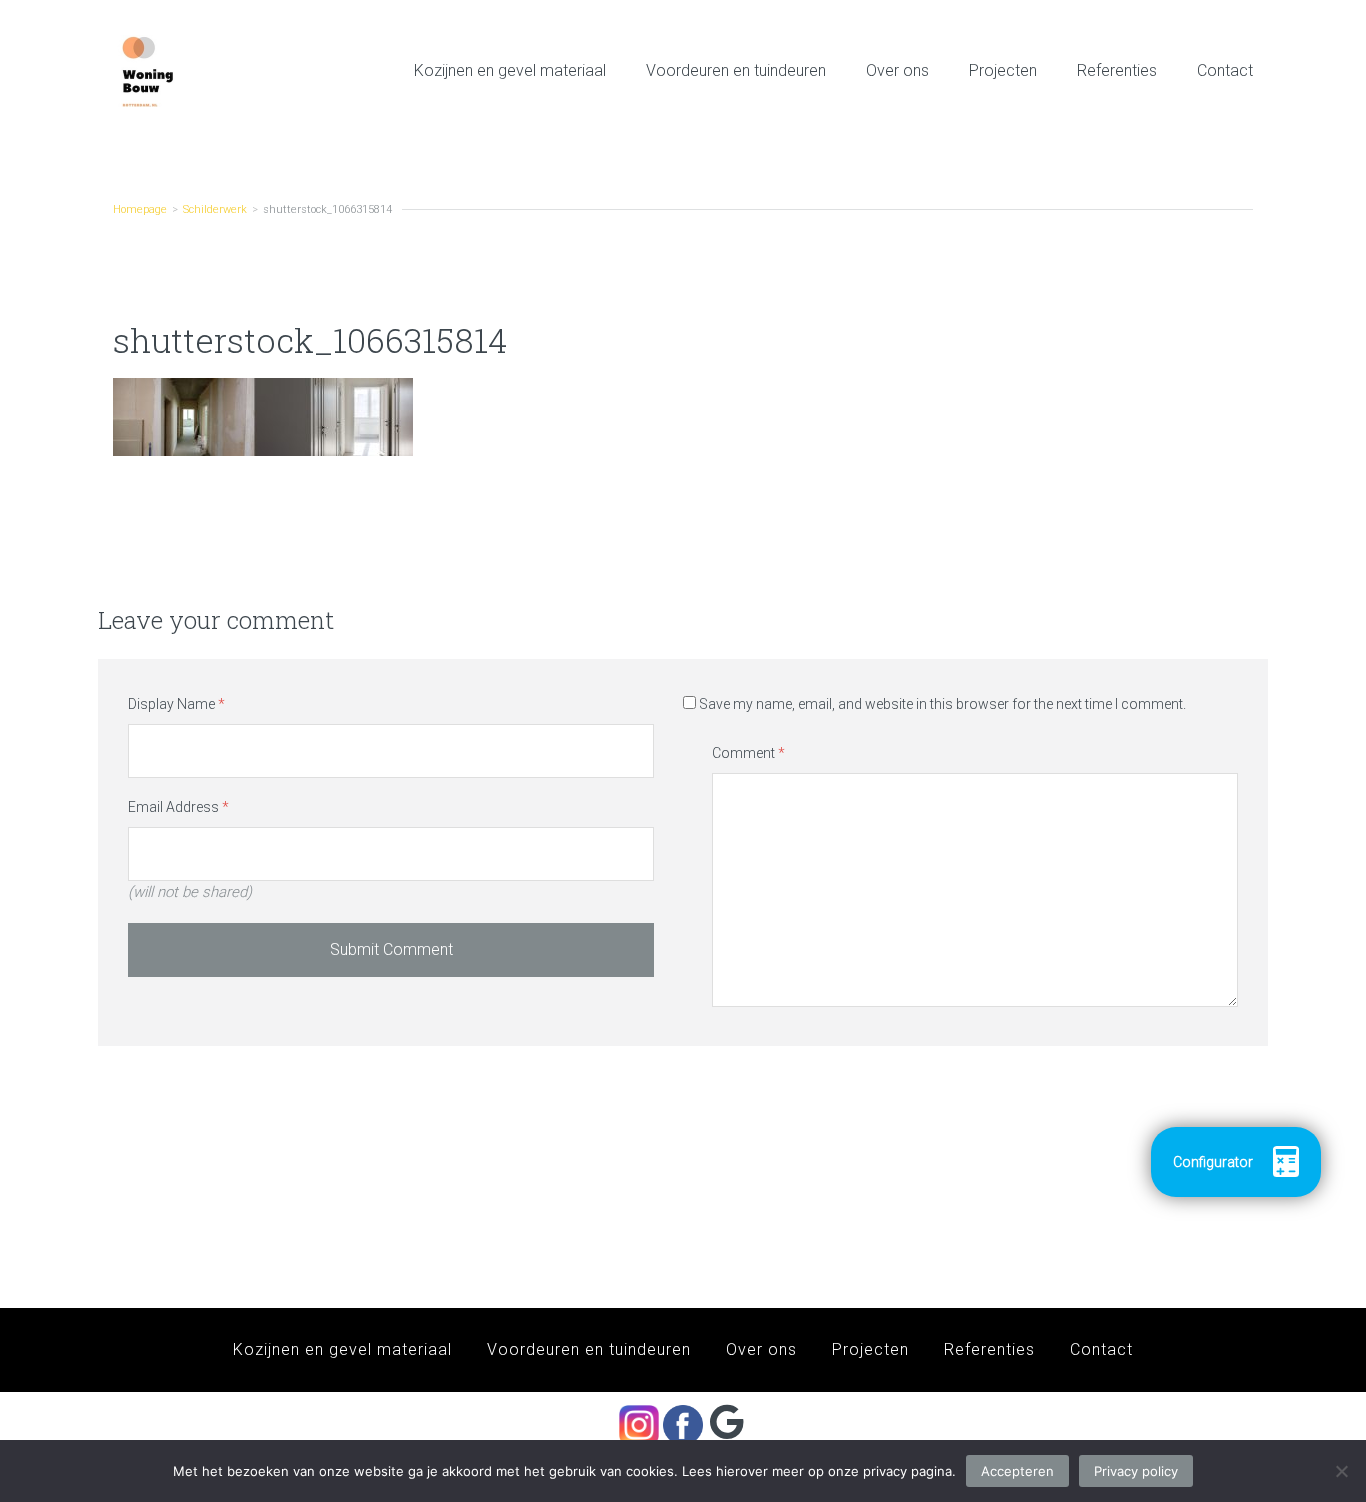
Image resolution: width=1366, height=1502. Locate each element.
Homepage (140, 209)
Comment (748, 753)
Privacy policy (1136, 1471)
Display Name (176, 704)
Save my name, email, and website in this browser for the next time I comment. (942, 704)
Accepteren (1017, 1471)
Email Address (178, 807)
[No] (1341, 1471)
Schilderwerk (215, 209)
